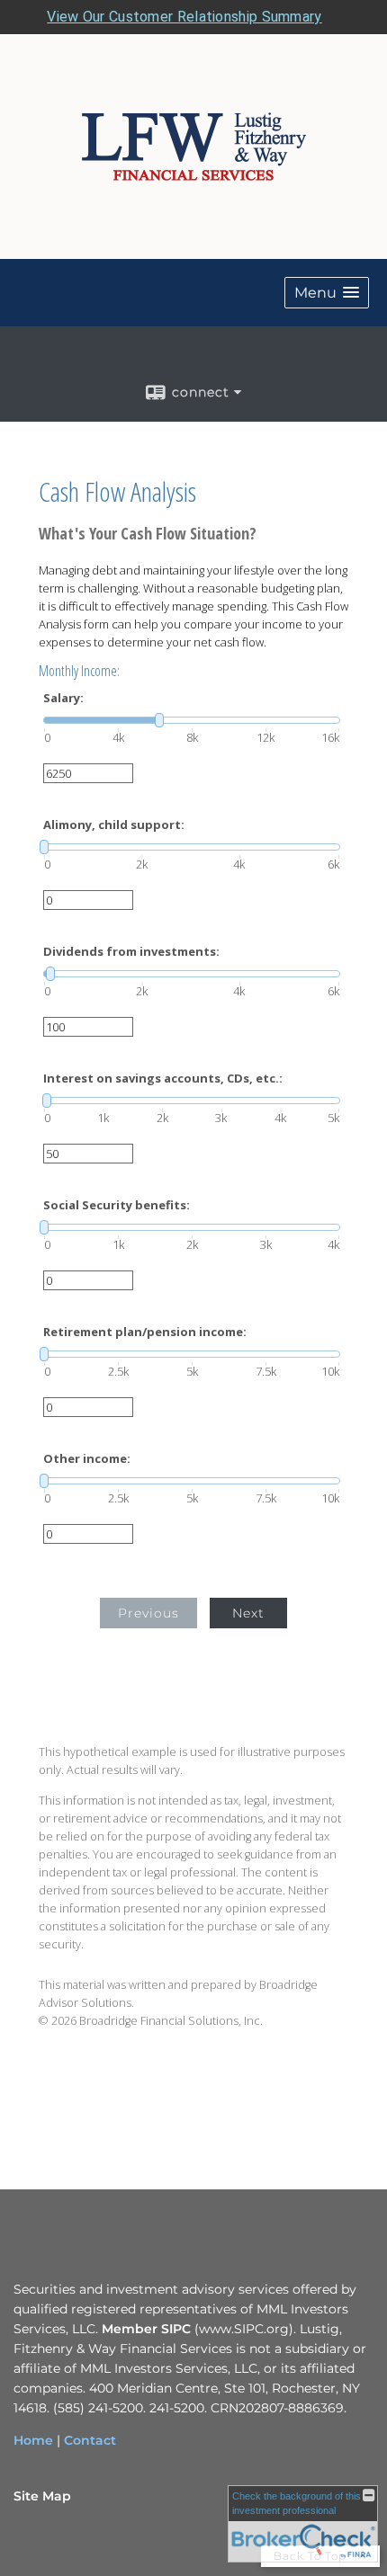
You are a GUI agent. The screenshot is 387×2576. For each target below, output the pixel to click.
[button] (327, 293)
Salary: (63, 698)
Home (33, 2440)
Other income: (87, 1459)
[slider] (192, 720)
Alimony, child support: (114, 825)
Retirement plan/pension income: (145, 1332)
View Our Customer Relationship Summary (184, 17)
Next (248, 1613)
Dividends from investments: (131, 952)
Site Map (42, 2496)
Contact (90, 2440)
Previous (148, 1613)
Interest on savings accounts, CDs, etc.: (163, 1079)
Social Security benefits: (117, 1205)
